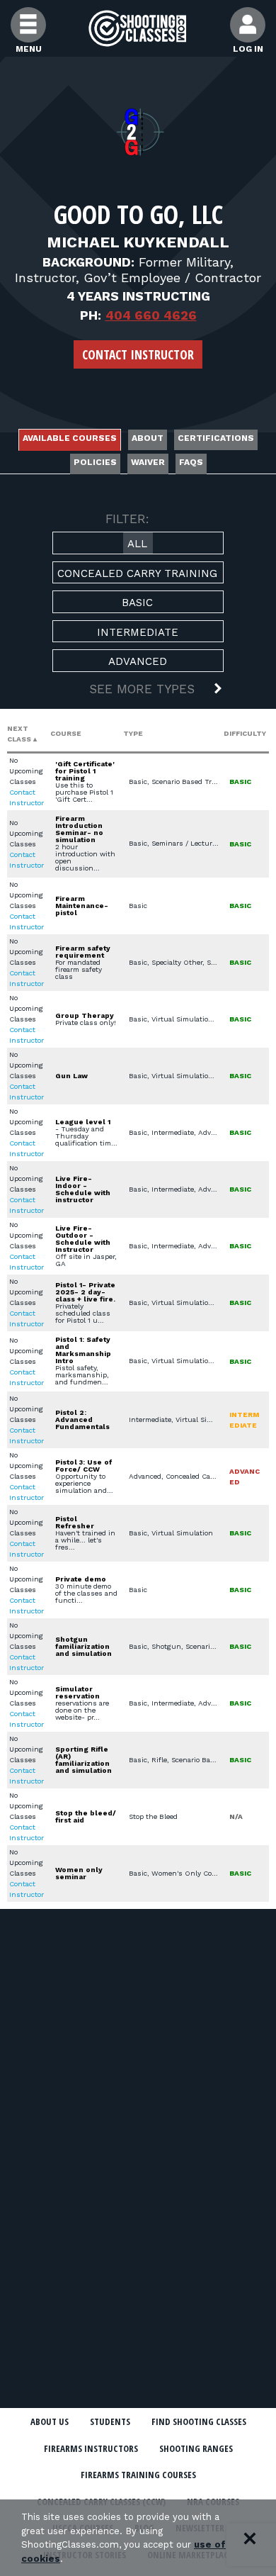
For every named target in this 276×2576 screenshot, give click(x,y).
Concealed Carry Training (137, 573)
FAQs (191, 462)
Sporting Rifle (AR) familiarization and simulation (84, 1760)
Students (110, 2421)
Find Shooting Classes (199, 2421)
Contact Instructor (138, 354)
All (137, 544)
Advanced (138, 661)
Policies (95, 462)
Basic (137, 603)
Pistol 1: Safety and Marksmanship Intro (83, 1350)
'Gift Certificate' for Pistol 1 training (85, 771)
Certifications (216, 438)
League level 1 (83, 1122)
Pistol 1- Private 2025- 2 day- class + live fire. (85, 1292)
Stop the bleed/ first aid (86, 1816)
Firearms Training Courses (138, 2475)
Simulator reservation (77, 1692)
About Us (50, 2421)
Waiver (148, 462)
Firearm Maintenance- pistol (82, 906)
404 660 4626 (151, 315)
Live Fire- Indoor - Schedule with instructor (83, 1189)
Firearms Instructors (91, 2448)
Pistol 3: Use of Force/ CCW (84, 1466)
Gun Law (71, 1076)
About (148, 438)
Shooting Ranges (196, 2448)
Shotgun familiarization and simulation (84, 1646)
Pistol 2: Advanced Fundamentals (82, 1419)
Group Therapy (85, 1015)
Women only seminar (79, 1873)
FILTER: (127, 519)
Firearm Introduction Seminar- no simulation (79, 829)
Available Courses (70, 438)
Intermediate (138, 632)
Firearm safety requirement (83, 952)
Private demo (81, 1579)
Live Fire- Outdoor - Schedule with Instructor (83, 1239)
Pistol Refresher (75, 1522)
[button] (138, 690)
